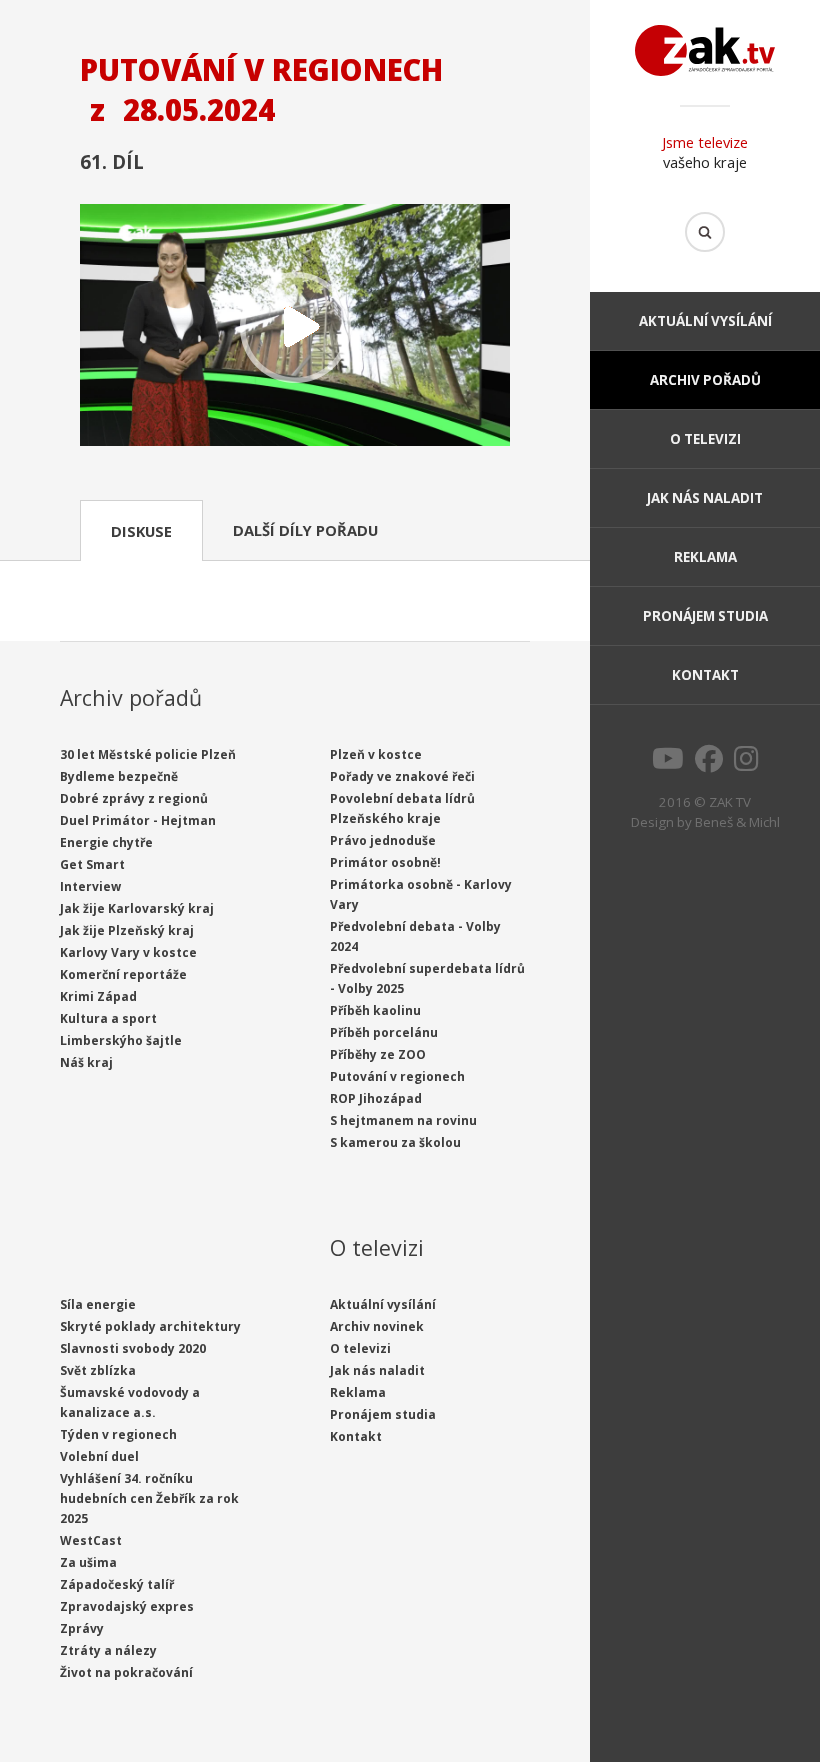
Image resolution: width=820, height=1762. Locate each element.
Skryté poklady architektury (150, 1326)
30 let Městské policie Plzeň (148, 754)
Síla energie (98, 1304)
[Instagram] (746, 764)
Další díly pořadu (305, 530)
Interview (90, 886)
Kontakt (705, 675)
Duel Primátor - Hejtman (138, 820)
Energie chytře (106, 842)
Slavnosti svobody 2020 (133, 1348)
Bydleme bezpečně (119, 776)
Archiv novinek (377, 1326)
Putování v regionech (397, 1076)
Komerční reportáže (123, 974)
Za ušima (88, 1562)
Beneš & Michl (737, 822)
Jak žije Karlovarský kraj (137, 908)
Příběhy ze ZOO (378, 1054)
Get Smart (92, 864)
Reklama (705, 557)
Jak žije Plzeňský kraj (127, 930)
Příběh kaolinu (375, 1010)
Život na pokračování (126, 1672)
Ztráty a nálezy (108, 1650)
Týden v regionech (118, 1434)
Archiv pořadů (705, 380)
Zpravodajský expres (127, 1606)
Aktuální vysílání (705, 321)
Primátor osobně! (385, 862)
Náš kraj (86, 1062)
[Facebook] (709, 764)
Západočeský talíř (117, 1584)
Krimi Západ (98, 996)
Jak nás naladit (705, 498)
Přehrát (295, 327)
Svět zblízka (98, 1370)
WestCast (91, 1540)
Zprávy (82, 1628)
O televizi (705, 439)
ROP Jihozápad (376, 1098)
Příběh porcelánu (384, 1032)
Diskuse (141, 531)
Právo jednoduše (383, 840)
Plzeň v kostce (376, 754)
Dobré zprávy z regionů (134, 798)
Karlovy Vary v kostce (128, 952)
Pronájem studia (705, 616)
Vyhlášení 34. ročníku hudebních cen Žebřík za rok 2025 (149, 1498)
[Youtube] (668, 764)
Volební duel (99, 1456)
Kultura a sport (108, 1018)
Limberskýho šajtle (121, 1040)
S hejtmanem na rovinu (403, 1120)
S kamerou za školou (395, 1142)
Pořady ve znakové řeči (402, 776)
